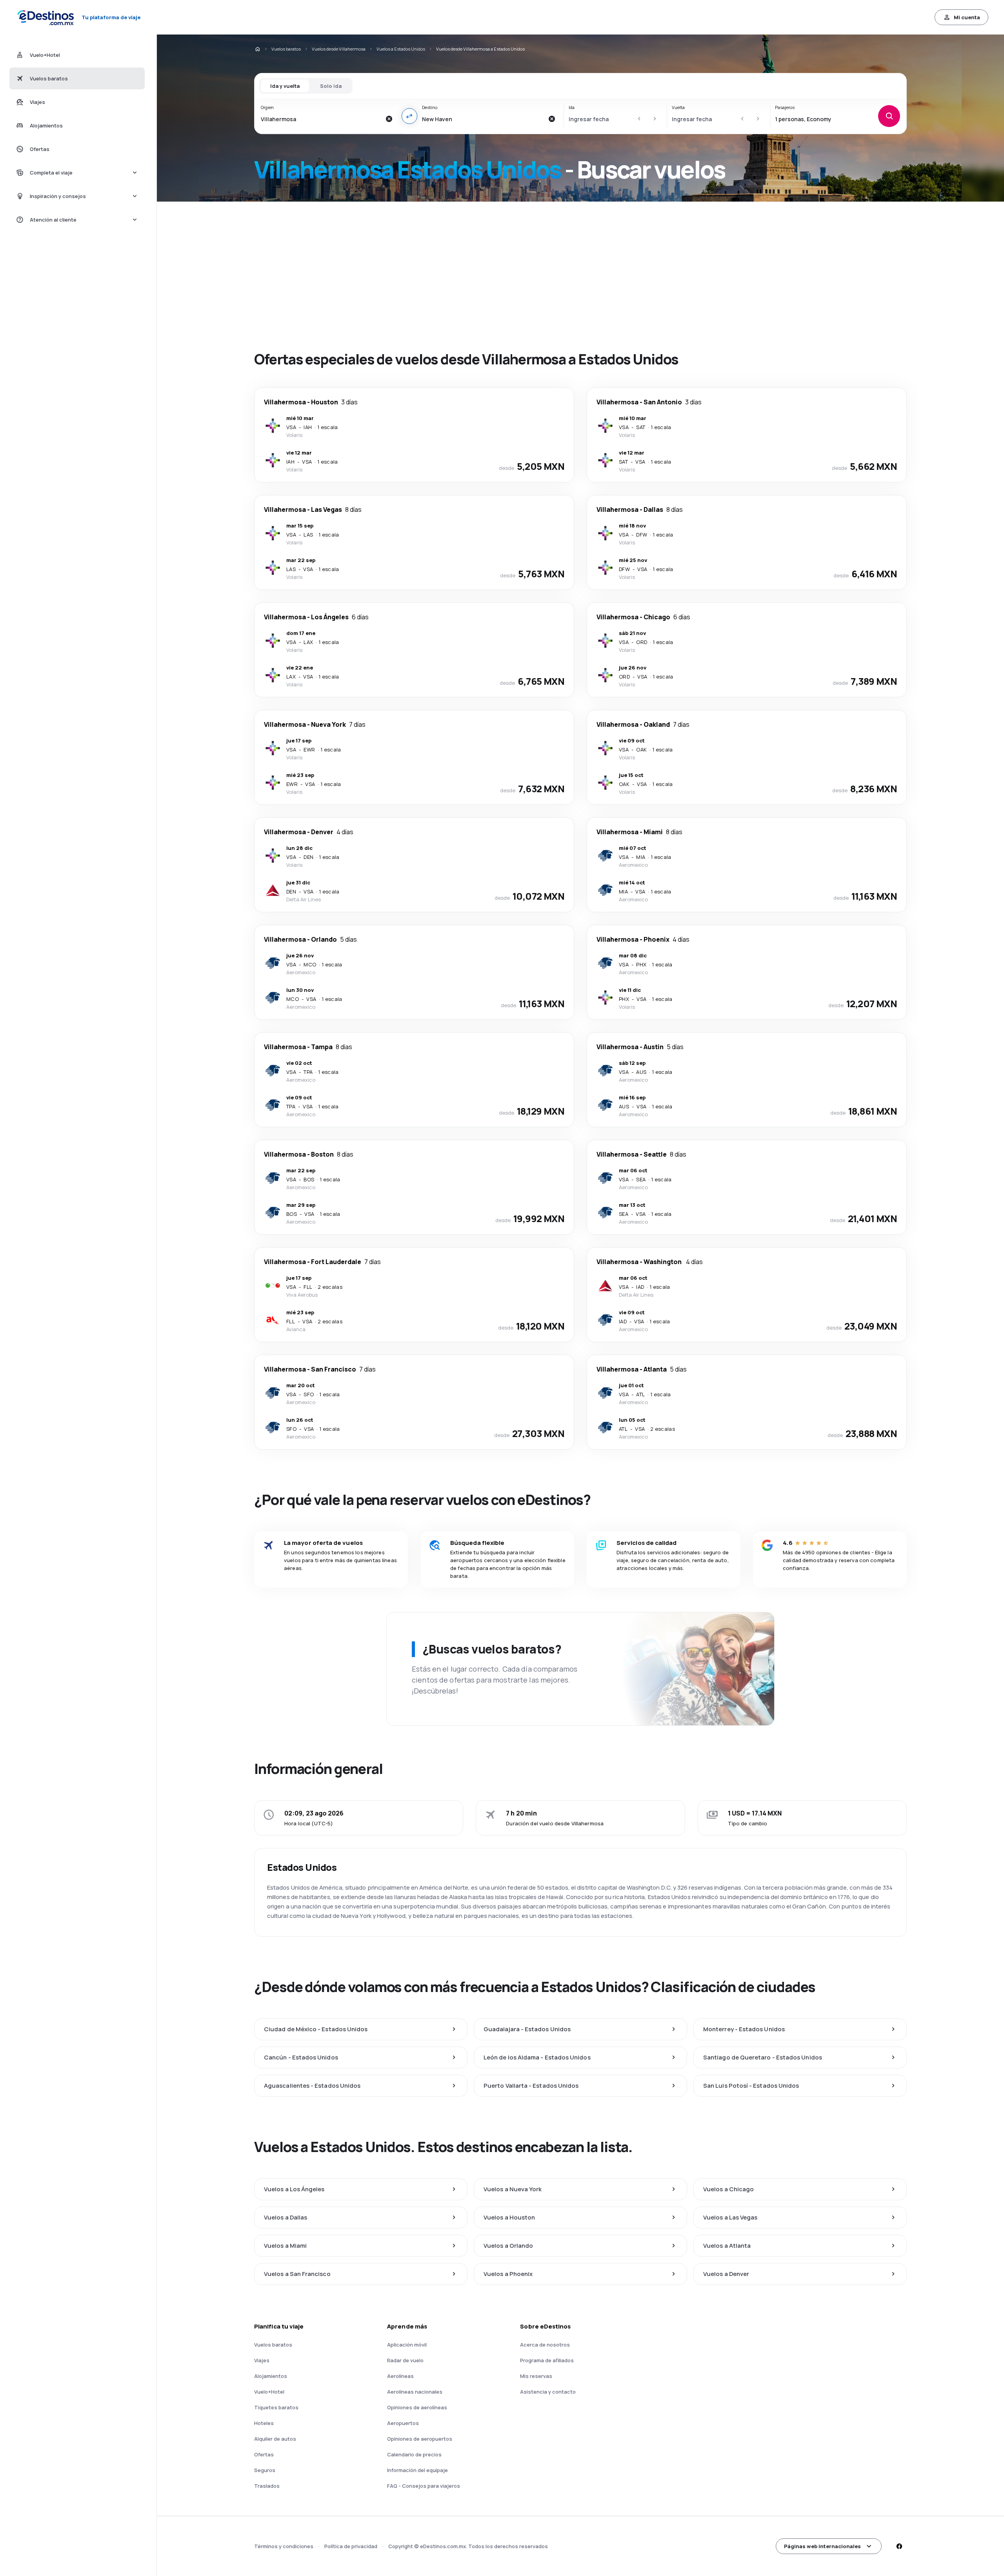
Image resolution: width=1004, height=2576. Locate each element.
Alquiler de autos (275, 2439)
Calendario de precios (414, 2454)
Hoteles (264, 2423)
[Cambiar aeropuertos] (409, 116)
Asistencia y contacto (548, 2392)
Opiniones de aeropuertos (420, 2439)
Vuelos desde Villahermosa (339, 49)
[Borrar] (389, 119)
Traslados (267, 2486)
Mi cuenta (967, 17)
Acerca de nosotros (545, 2345)
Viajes (262, 2360)
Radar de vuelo (405, 2360)
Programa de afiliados (547, 2360)
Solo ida (331, 86)
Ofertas (264, 2454)
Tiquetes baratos (276, 2407)
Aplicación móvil (407, 2345)
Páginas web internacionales (822, 2546)
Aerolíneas (400, 2376)
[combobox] (321, 119)
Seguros (265, 2470)
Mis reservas (536, 2376)
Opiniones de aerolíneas (417, 2407)
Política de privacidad (351, 2546)
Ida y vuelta (285, 86)
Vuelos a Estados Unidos (401, 49)
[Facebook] (899, 2546)
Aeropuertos (403, 2423)
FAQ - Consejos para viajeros (424, 2486)
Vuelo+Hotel (269, 2392)
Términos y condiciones (284, 2546)
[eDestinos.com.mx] (257, 49)
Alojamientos (271, 2376)
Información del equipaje (417, 2470)
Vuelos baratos (286, 49)
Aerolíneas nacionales (415, 2392)
